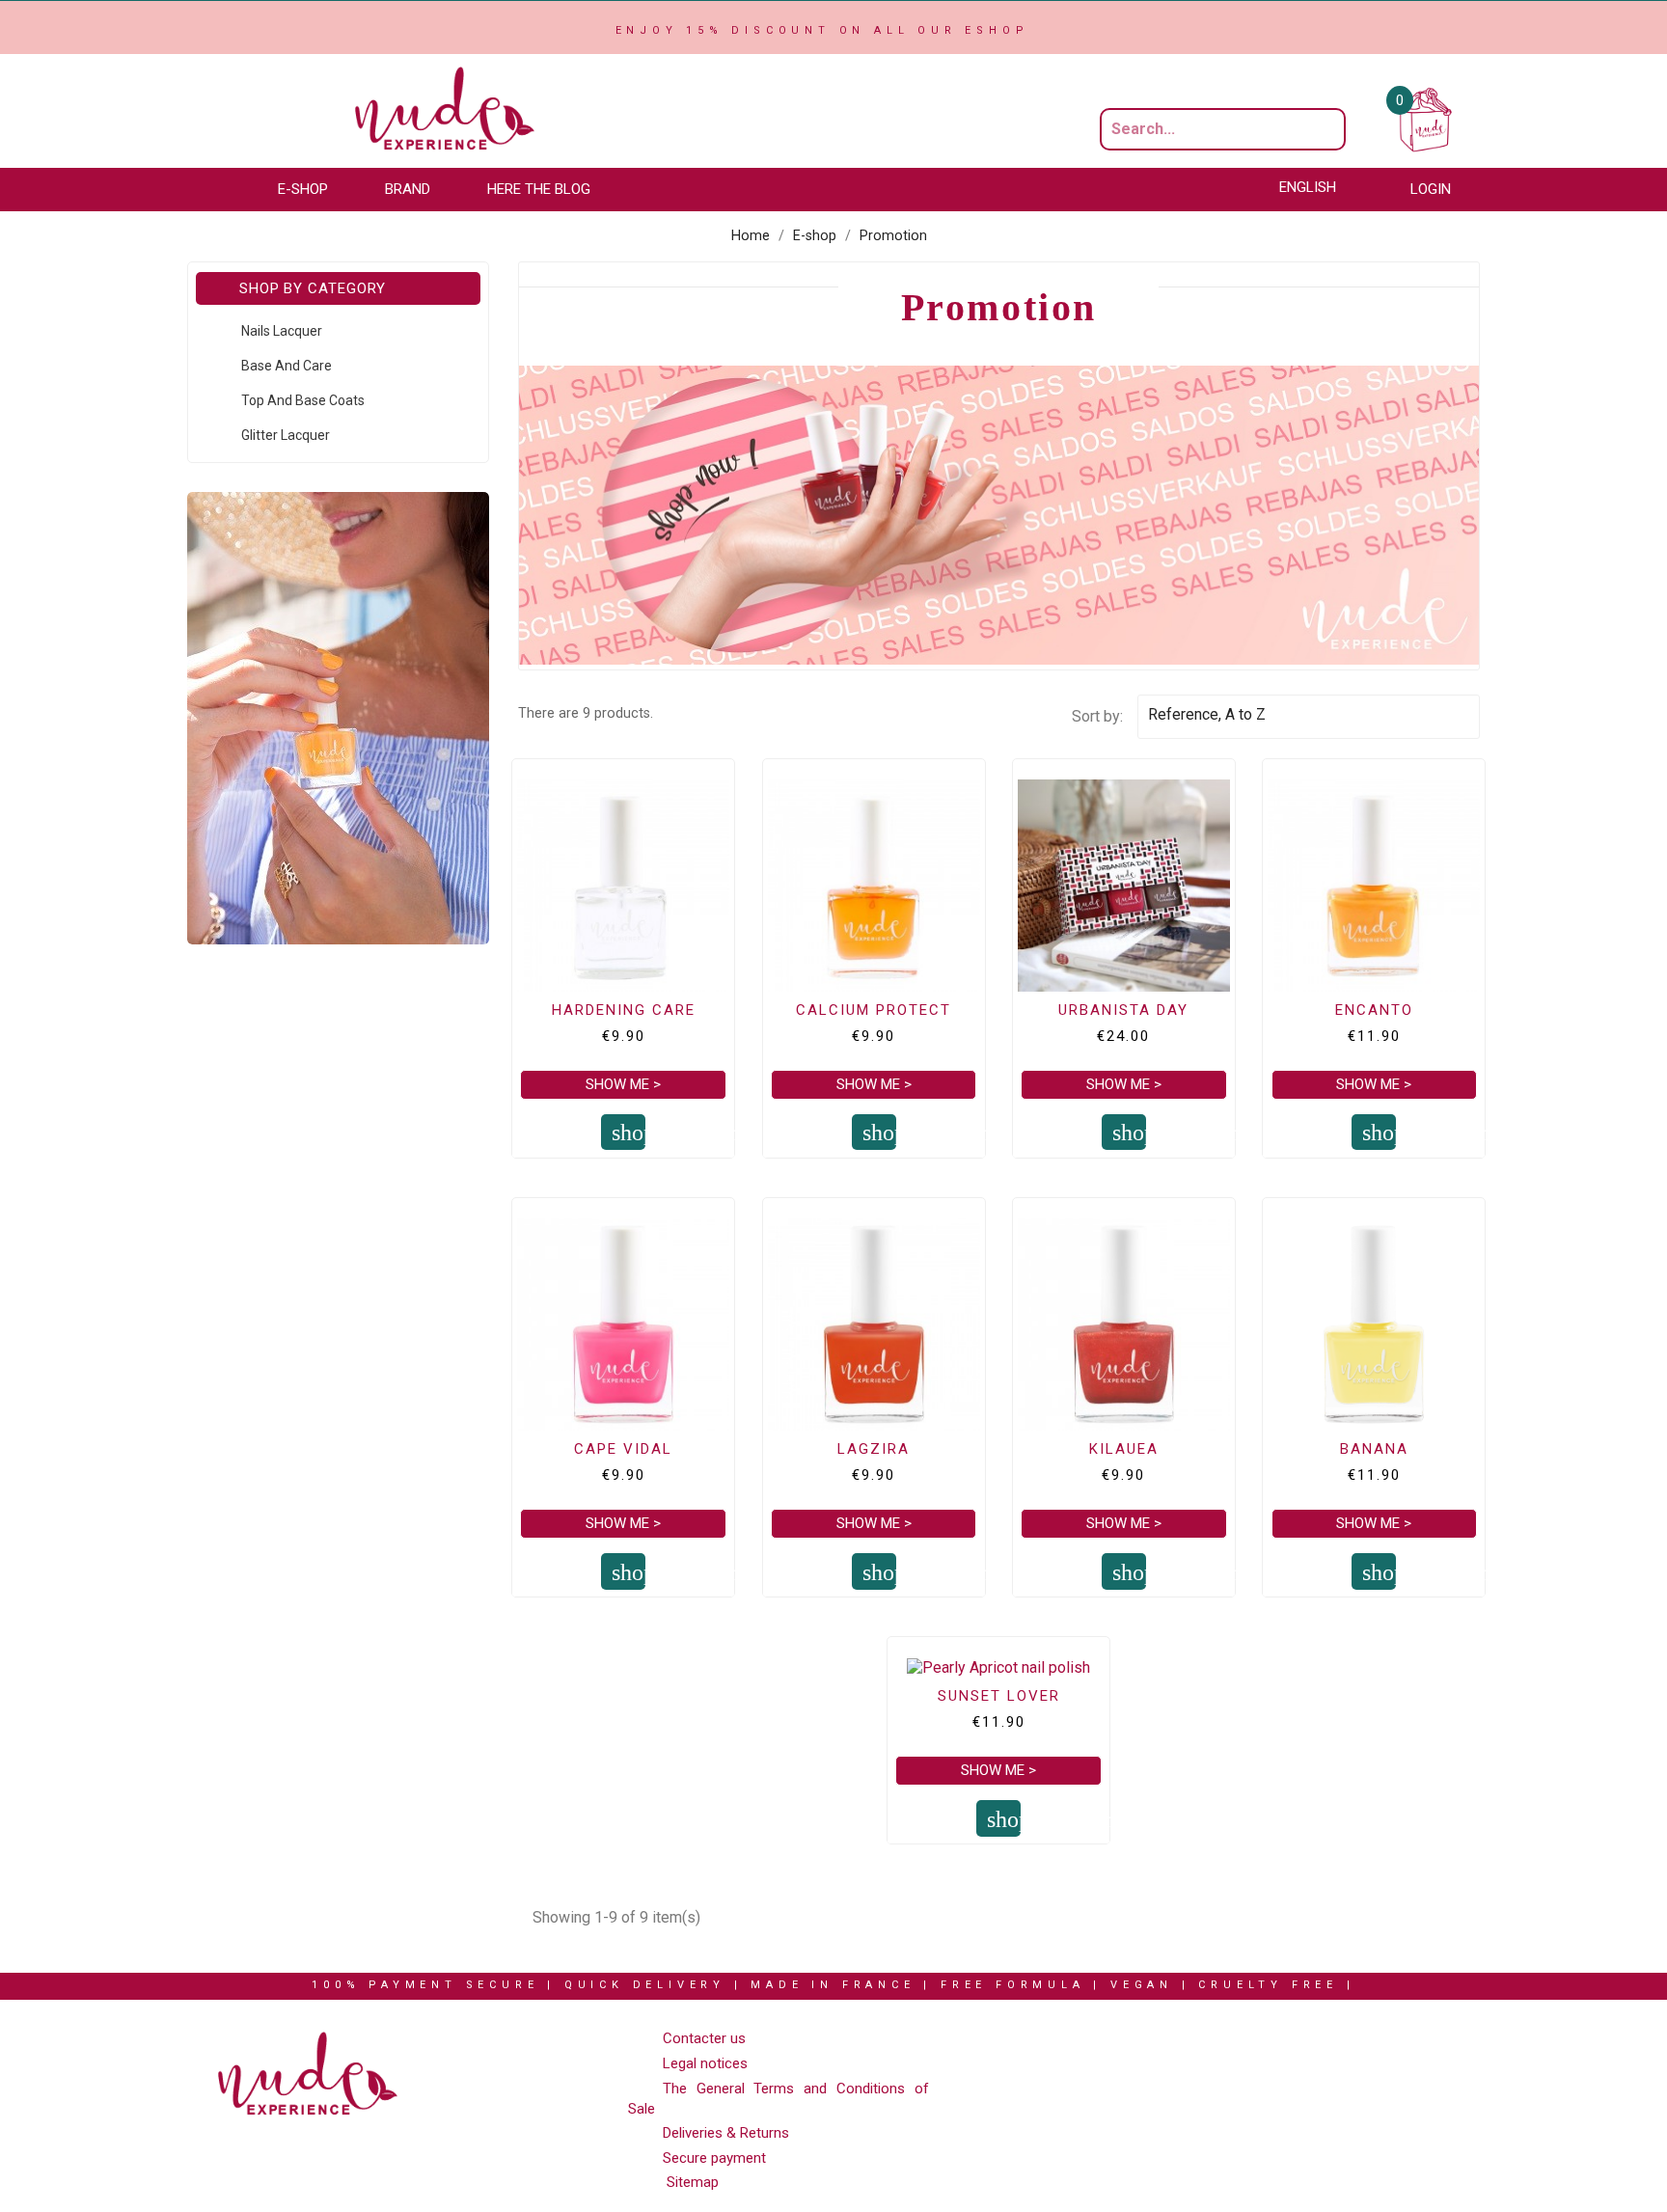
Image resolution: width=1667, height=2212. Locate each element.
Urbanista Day (1123, 1010)
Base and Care (287, 366)
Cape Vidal (623, 1449)
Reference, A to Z (1305, 717)
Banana (1374, 1449)
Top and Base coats (303, 400)
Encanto (1374, 1010)
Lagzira (874, 1449)
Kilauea (1124, 1449)
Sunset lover (999, 1696)
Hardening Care (624, 1010)
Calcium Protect (874, 1010)
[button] (312, 190)
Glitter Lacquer (286, 435)
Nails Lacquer (282, 331)
